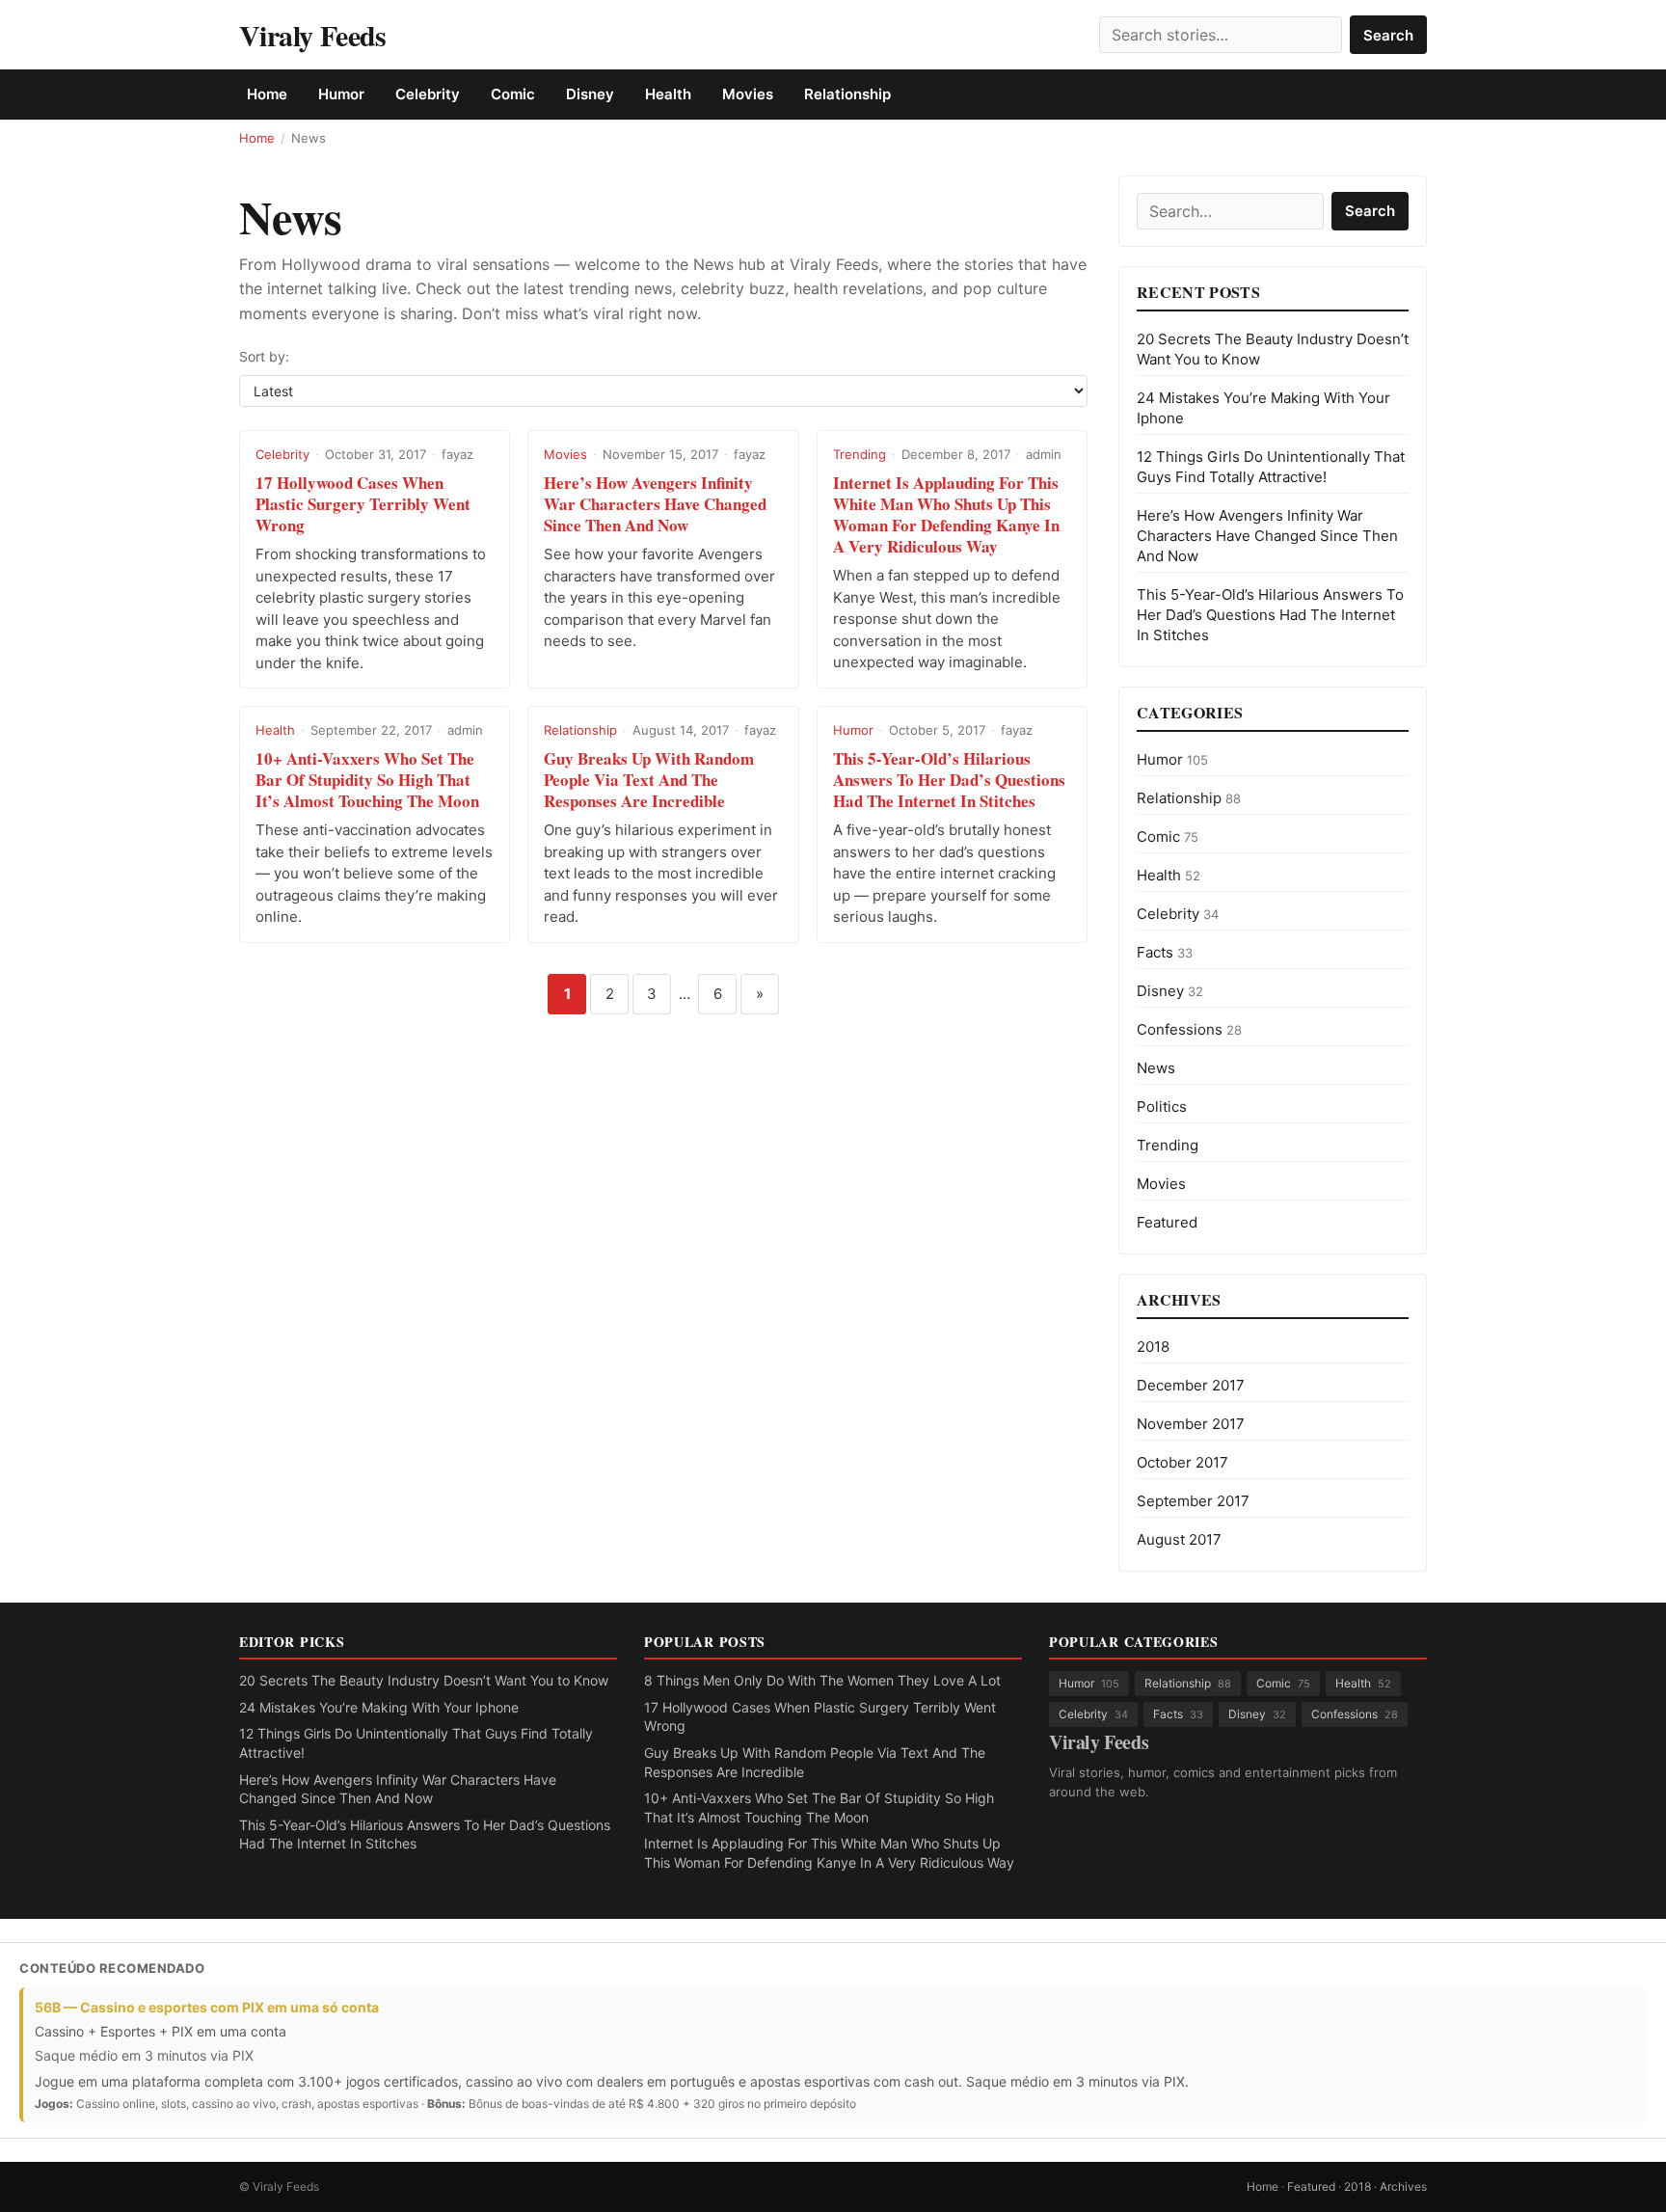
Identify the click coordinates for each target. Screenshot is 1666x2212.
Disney (590, 94)
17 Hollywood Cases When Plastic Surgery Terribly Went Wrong (363, 504)
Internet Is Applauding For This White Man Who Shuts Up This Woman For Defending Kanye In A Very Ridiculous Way (946, 514)
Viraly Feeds (313, 35)
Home (267, 94)
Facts (1165, 952)
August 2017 (1179, 1539)
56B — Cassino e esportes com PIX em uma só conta (207, 2007)
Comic (513, 94)
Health (668, 94)
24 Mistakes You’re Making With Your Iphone (379, 1707)
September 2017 (1193, 1501)
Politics (1162, 1106)
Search (1388, 35)
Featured (1167, 1222)
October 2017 (1182, 1462)
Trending (860, 454)
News (1156, 1068)
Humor (341, 94)
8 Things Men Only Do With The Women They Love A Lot (822, 1680)
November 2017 (1191, 1424)
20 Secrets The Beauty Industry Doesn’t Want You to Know (424, 1680)
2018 (1153, 1347)
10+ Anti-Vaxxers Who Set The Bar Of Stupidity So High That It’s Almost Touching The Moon (367, 780)
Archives (1403, 2186)
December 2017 (1191, 1385)
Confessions (1189, 1029)
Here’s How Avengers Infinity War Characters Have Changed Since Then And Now (655, 504)
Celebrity (428, 94)
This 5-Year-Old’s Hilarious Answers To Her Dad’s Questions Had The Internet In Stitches (949, 780)
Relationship (847, 94)
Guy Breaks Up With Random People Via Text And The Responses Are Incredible (649, 780)
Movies (748, 94)
